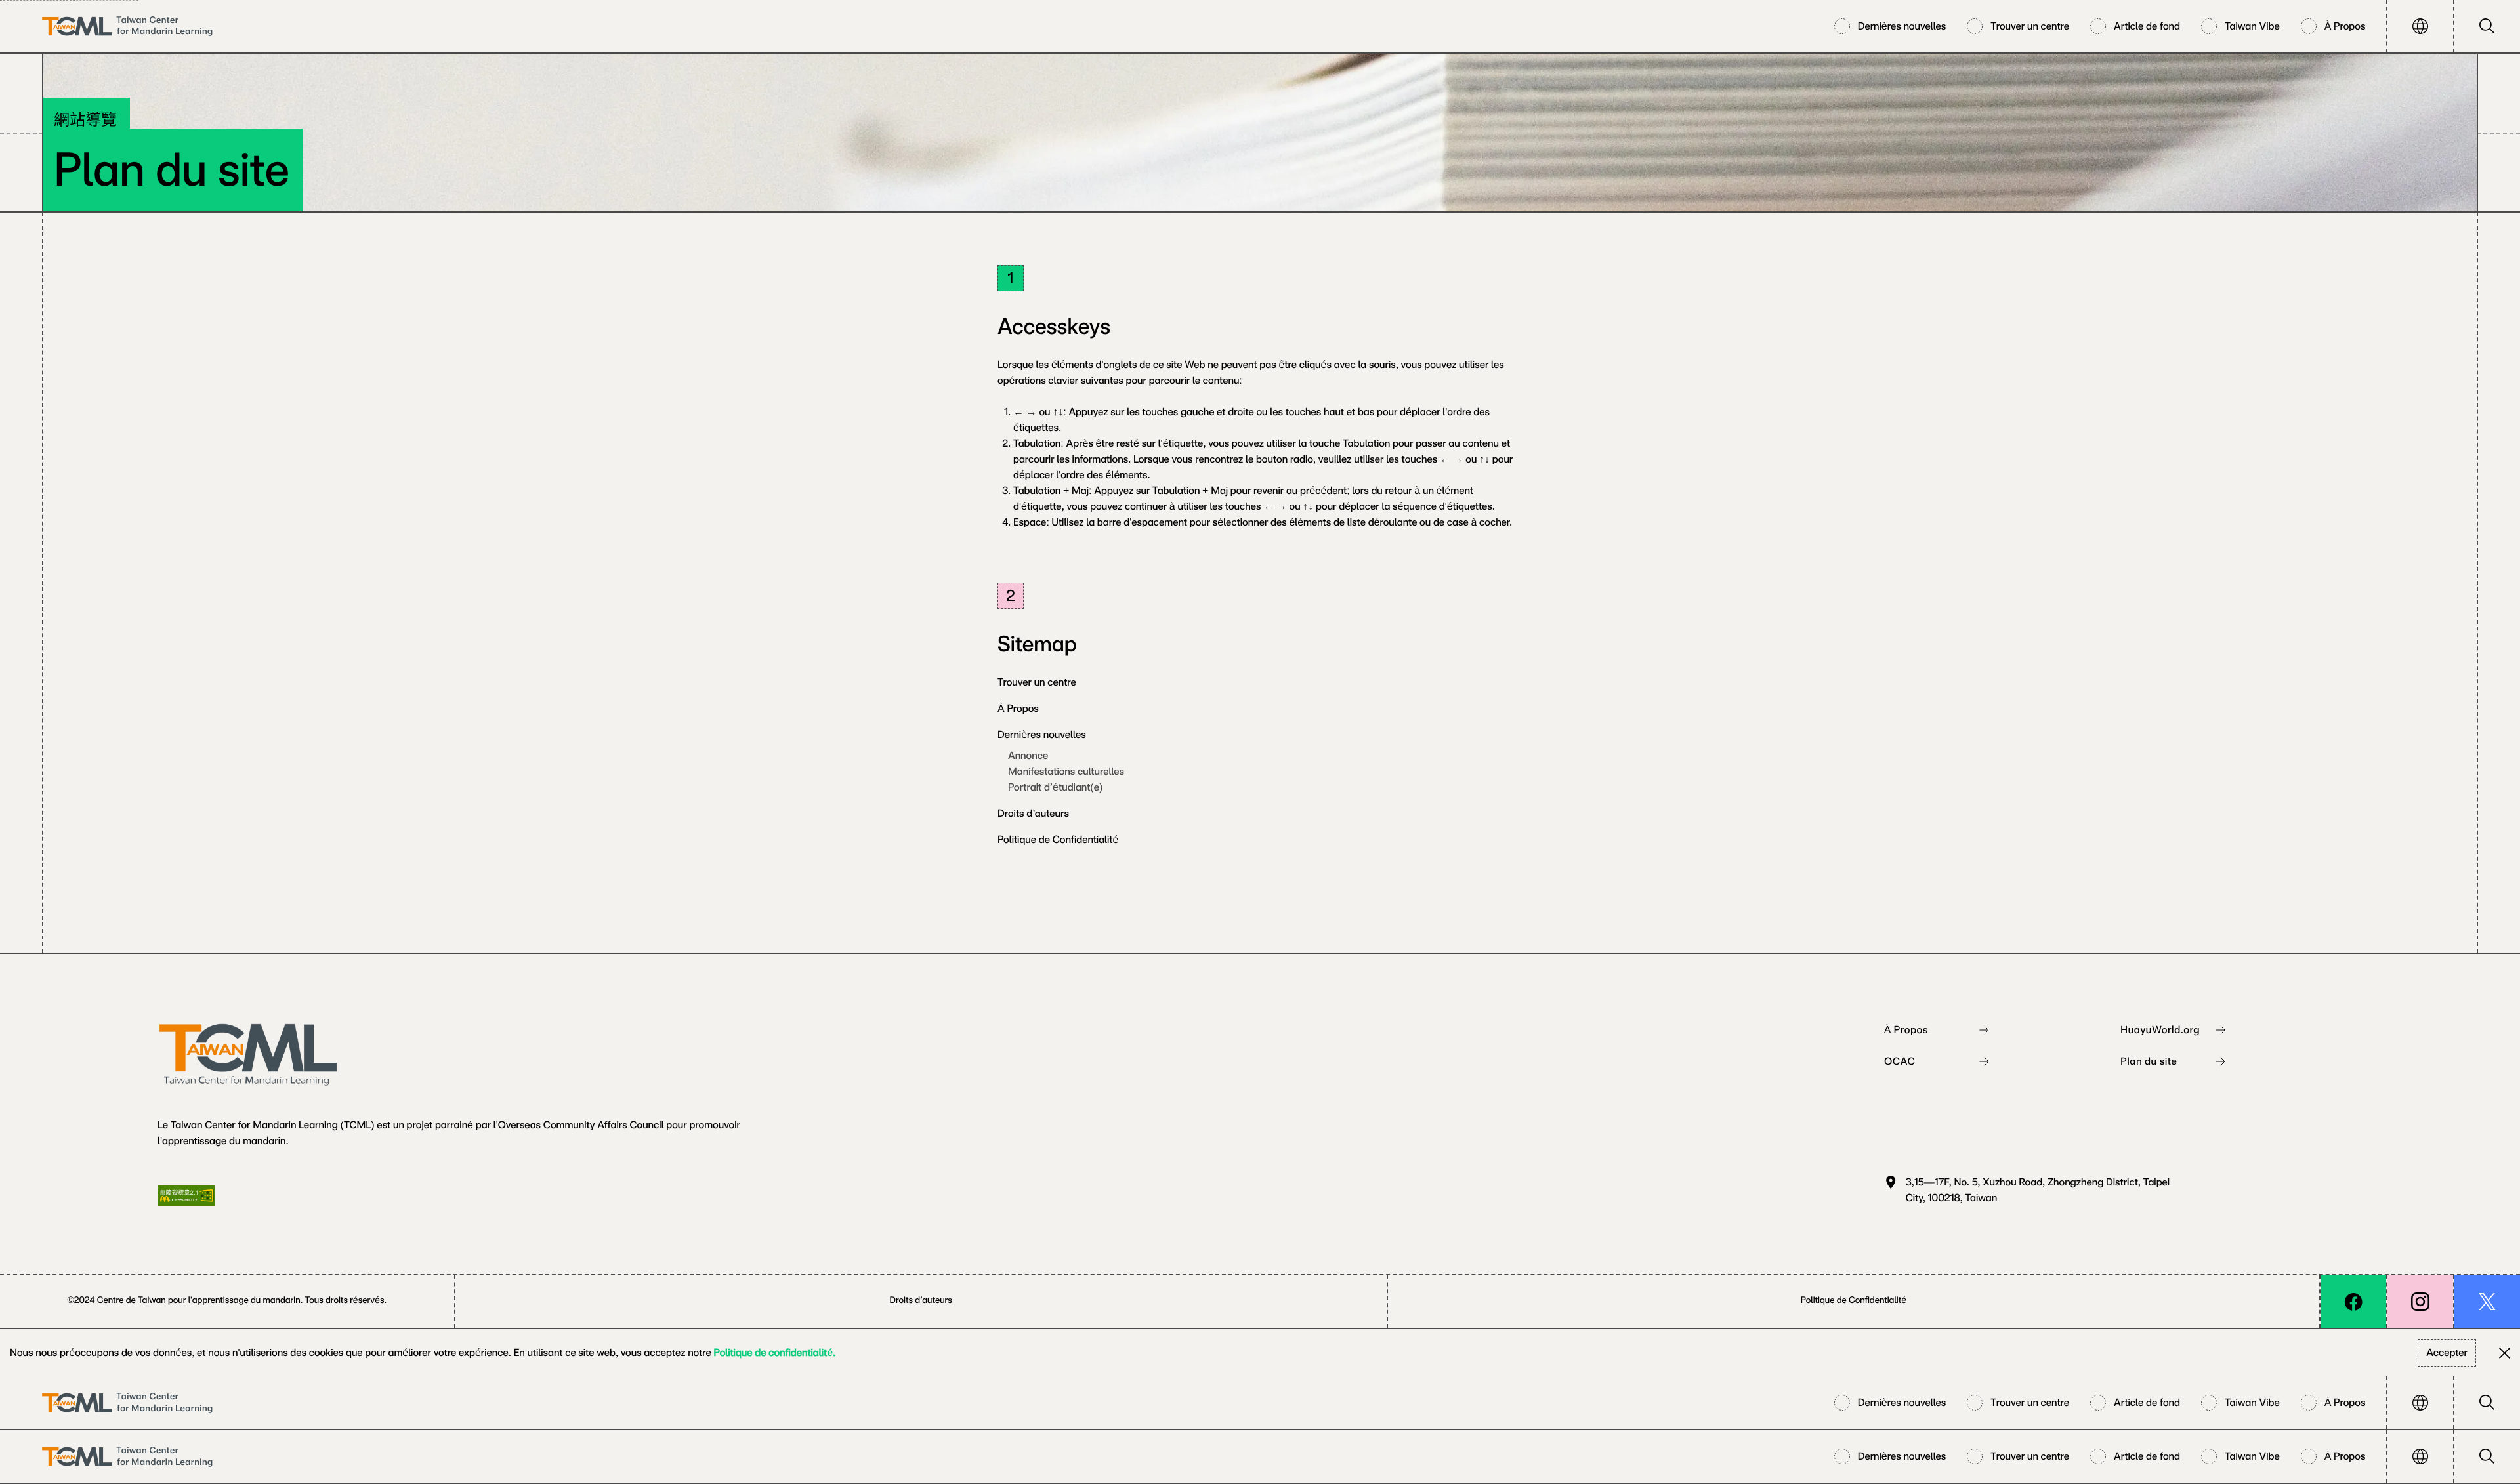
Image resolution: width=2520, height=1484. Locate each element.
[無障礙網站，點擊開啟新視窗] (186, 1196)
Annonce (1028, 755)
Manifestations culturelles (1066, 771)
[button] (2420, 26)
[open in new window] (2353, 1302)
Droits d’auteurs (1033, 813)
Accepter (2447, 1352)
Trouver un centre (1037, 682)
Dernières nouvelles (1042, 734)
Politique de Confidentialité (1058, 839)
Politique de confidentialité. (775, 1352)
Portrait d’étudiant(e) (1055, 787)
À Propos (1018, 708)
